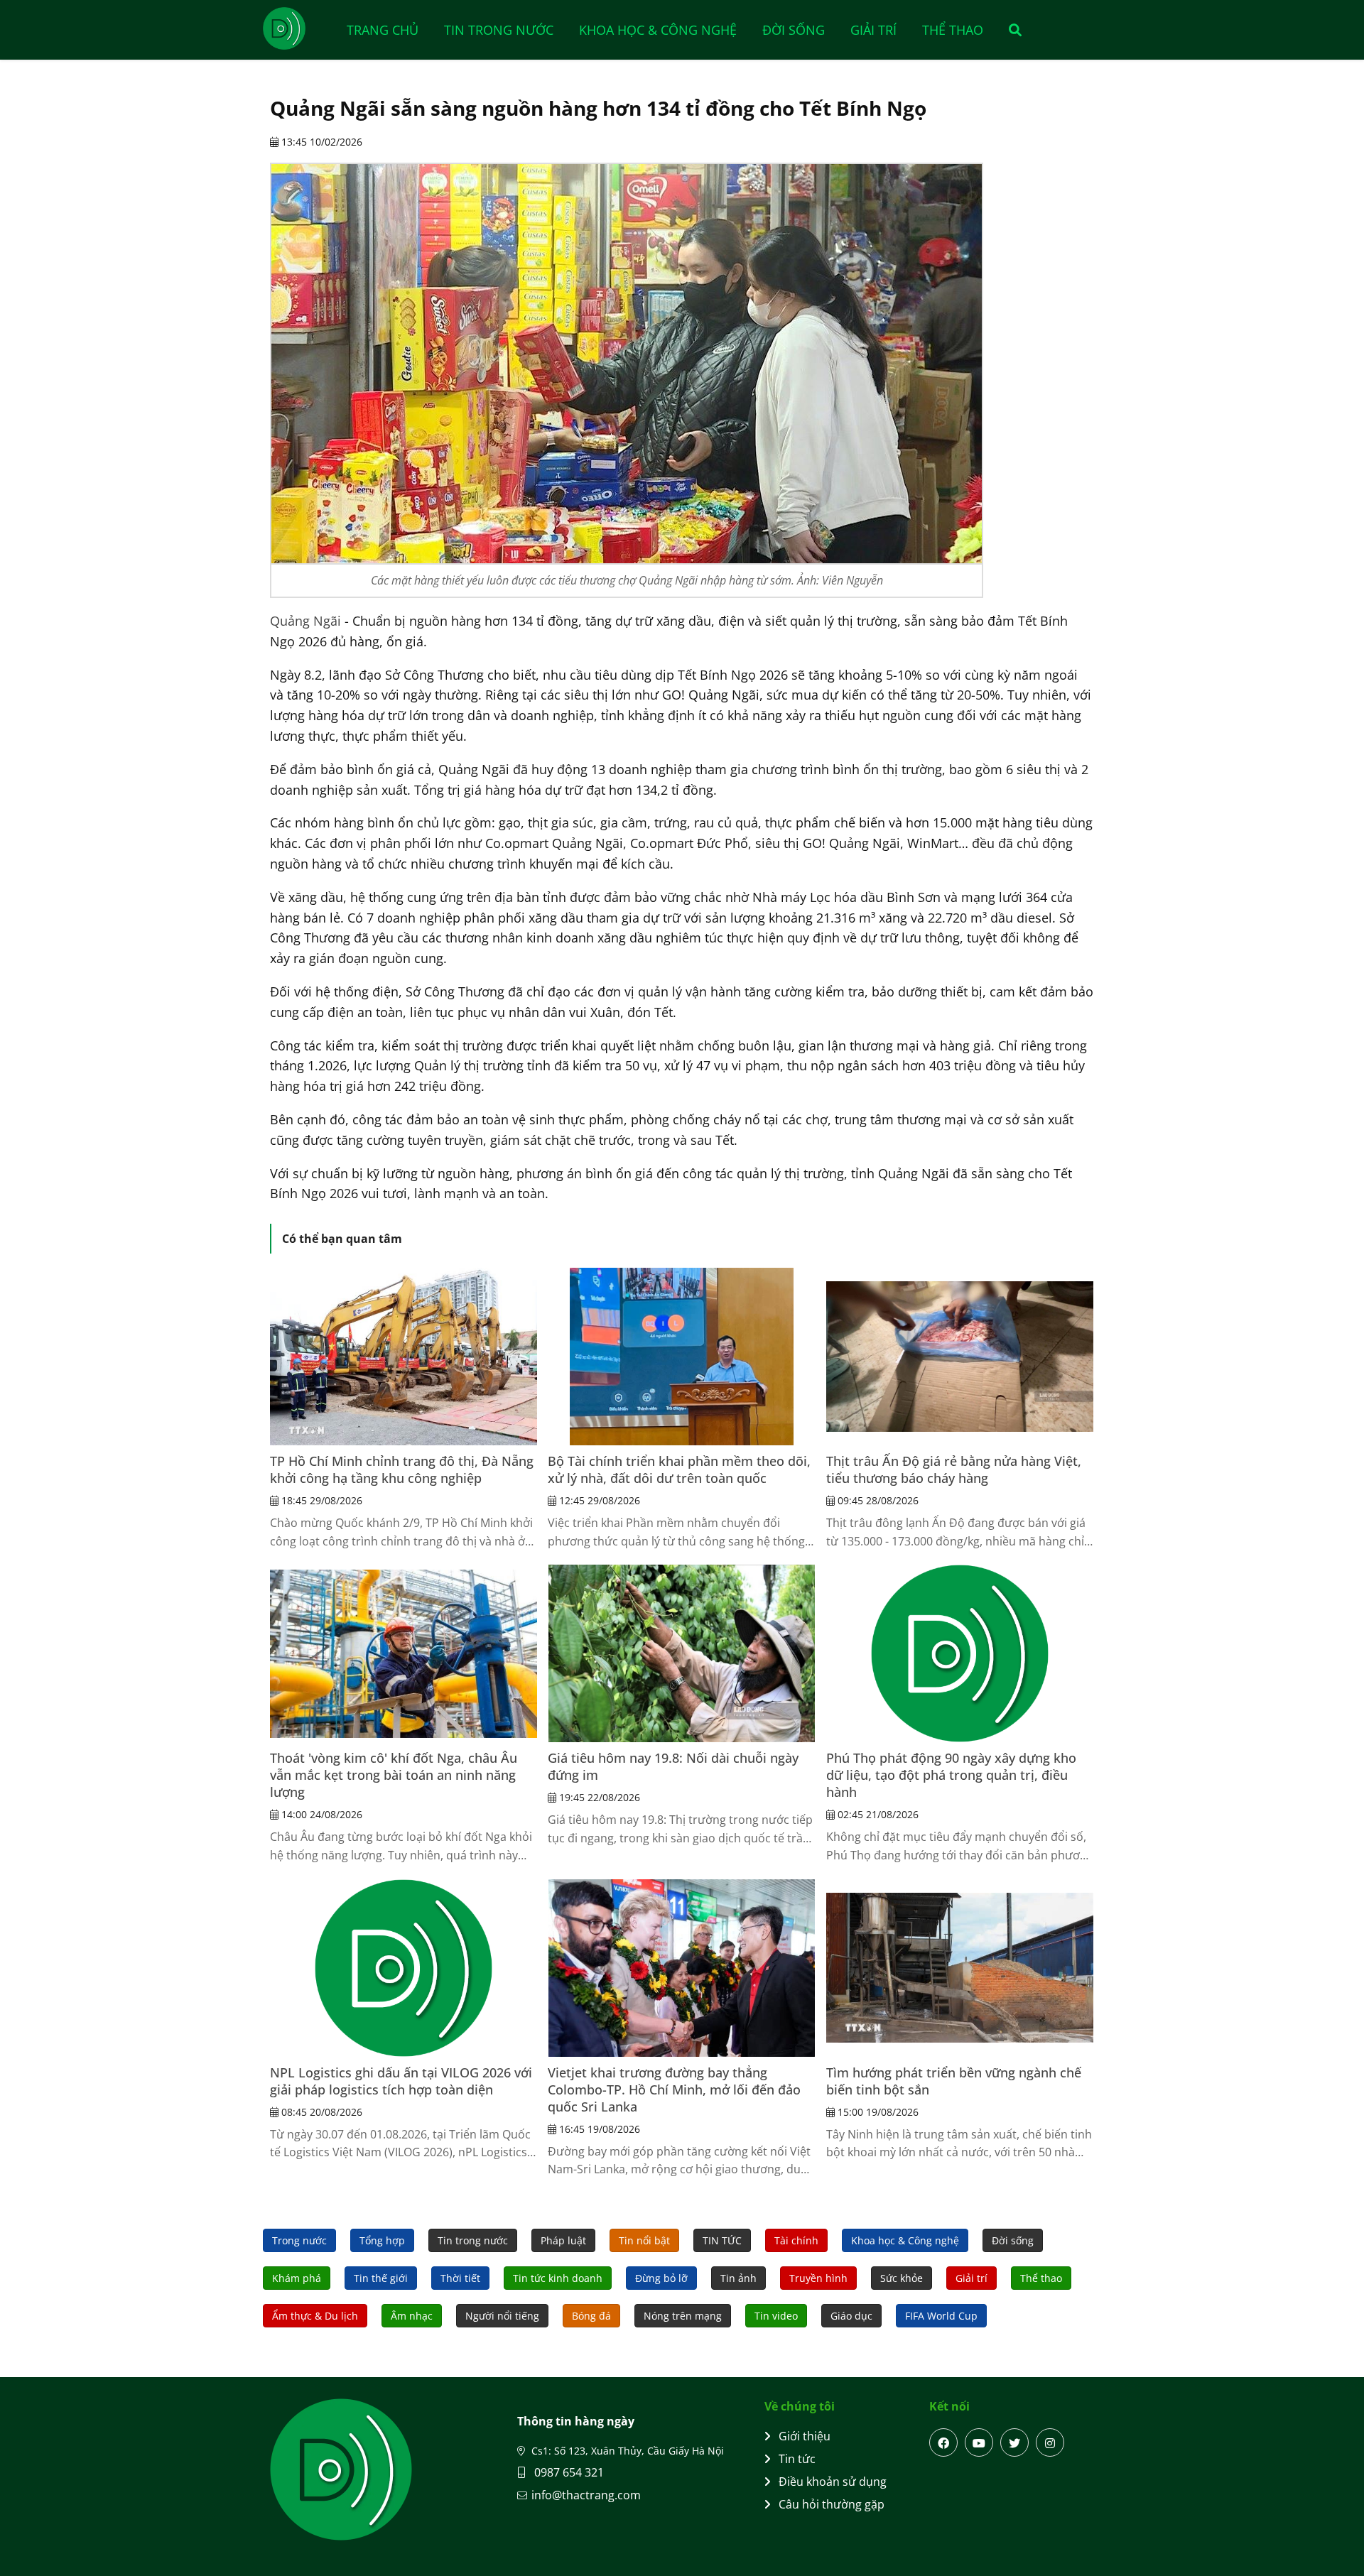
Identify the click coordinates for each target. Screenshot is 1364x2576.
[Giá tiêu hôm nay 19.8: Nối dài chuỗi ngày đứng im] (681, 1653)
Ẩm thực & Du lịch (315, 2316)
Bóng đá (591, 2316)
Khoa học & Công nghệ (658, 30)
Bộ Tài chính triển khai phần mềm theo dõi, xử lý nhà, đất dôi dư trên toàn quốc (679, 1469)
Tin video (776, 2316)
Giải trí (873, 30)
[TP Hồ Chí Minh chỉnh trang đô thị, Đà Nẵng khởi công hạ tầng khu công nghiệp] (404, 1357)
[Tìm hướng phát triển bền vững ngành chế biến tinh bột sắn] (960, 1968)
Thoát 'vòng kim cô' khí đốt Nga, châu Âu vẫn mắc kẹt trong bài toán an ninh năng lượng (394, 1775)
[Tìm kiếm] (1011, 30)
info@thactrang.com (586, 2495)
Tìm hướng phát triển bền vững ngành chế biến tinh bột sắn (954, 2081)
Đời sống (794, 30)
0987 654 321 (568, 2472)
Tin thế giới (381, 2278)
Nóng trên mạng (683, 2316)
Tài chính (796, 2240)
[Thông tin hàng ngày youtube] (979, 2442)
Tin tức (797, 2459)
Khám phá (297, 2278)
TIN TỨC (722, 2240)
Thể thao (953, 30)
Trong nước (299, 2240)
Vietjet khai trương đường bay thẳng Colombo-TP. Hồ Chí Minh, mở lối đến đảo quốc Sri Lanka (674, 2089)
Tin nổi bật (644, 2240)
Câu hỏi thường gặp (832, 2504)
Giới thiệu (805, 2436)
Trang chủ (383, 30)
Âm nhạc (412, 2316)
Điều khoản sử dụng (833, 2482)
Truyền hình (818, 2278)
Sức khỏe (902, 2278)
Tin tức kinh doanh (558, 2278)
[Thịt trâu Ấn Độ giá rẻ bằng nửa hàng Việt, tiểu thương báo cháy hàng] (960, 1357)
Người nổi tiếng (502, 2316)
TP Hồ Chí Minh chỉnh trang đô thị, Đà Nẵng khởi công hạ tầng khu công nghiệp (402, 1469)
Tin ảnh (738, 2278)
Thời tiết (460, 2278)
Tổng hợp (382, 2240)
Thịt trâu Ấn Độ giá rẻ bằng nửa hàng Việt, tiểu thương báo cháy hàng (954, 1469)
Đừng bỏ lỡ (661, 2278)
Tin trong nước (499, 30)
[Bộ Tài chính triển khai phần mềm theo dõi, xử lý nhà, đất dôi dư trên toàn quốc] (681, 1357)
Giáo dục (851, 2316)
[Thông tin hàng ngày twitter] (1014, 2442)
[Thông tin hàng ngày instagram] (1050, 2442)
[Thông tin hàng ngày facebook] (943, 2442)
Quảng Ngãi (305, 621)
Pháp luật (563, 2240)
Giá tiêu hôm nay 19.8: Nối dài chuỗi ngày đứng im (673, 1766)
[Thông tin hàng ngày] (298, 28)
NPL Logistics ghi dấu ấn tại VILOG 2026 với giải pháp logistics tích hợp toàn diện (401, 2081)
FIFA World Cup (941, 2316)
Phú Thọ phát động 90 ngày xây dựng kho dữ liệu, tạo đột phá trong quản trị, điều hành (951, 1775)
